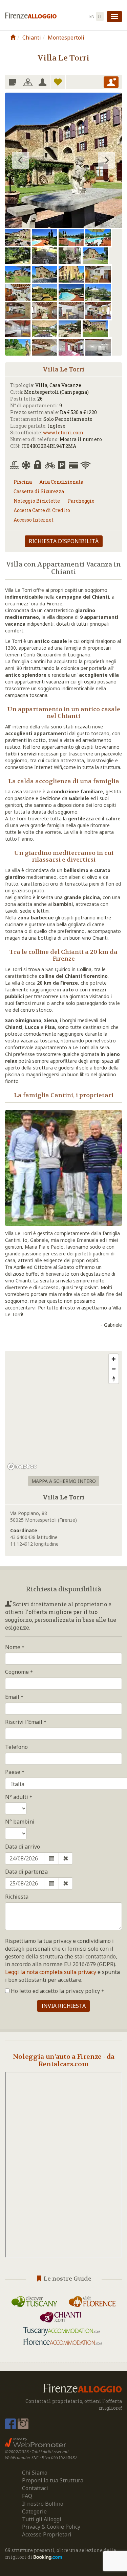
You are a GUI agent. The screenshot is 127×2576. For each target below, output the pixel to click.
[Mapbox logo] (22, 1466)
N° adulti (17, 1797)
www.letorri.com (63, 432)
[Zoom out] (114, 1369)
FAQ (27, 2496)
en (92, 16)
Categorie (34, 2511)
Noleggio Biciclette (37, 501)
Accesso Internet (34, 520)
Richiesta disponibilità (64, 541)
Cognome (18, 1672)
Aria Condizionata (61, 482)
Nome (13, 1647)
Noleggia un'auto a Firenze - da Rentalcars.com (64, 2060)
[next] (106, 160)
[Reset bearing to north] (114, 1379)
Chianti (32, 38)
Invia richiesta (63, 2006)
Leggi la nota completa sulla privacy (51, 1972)
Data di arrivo (23, 1847)
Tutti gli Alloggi (42, 2519)
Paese (13, 1772)
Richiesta (17, 1897)
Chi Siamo (35, 2473)
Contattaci (35, 2488)
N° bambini (20, 1822)
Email (13, 1697)
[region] (63, 1412)
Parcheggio (81, 501)
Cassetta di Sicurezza (39, 491)
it (100, 16)
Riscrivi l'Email (24, 1722)
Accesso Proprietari (47, 2534)
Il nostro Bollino (43, 2504)
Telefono (16, 1747)
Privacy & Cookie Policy (51, 2527)
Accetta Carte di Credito (42, 510)
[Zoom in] (114, 1359)
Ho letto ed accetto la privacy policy (55, 1991)
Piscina (23, 482)
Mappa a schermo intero (64, 1481)
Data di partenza (26, 1872)
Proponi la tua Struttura (53, 2480)
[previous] (21, 160)
